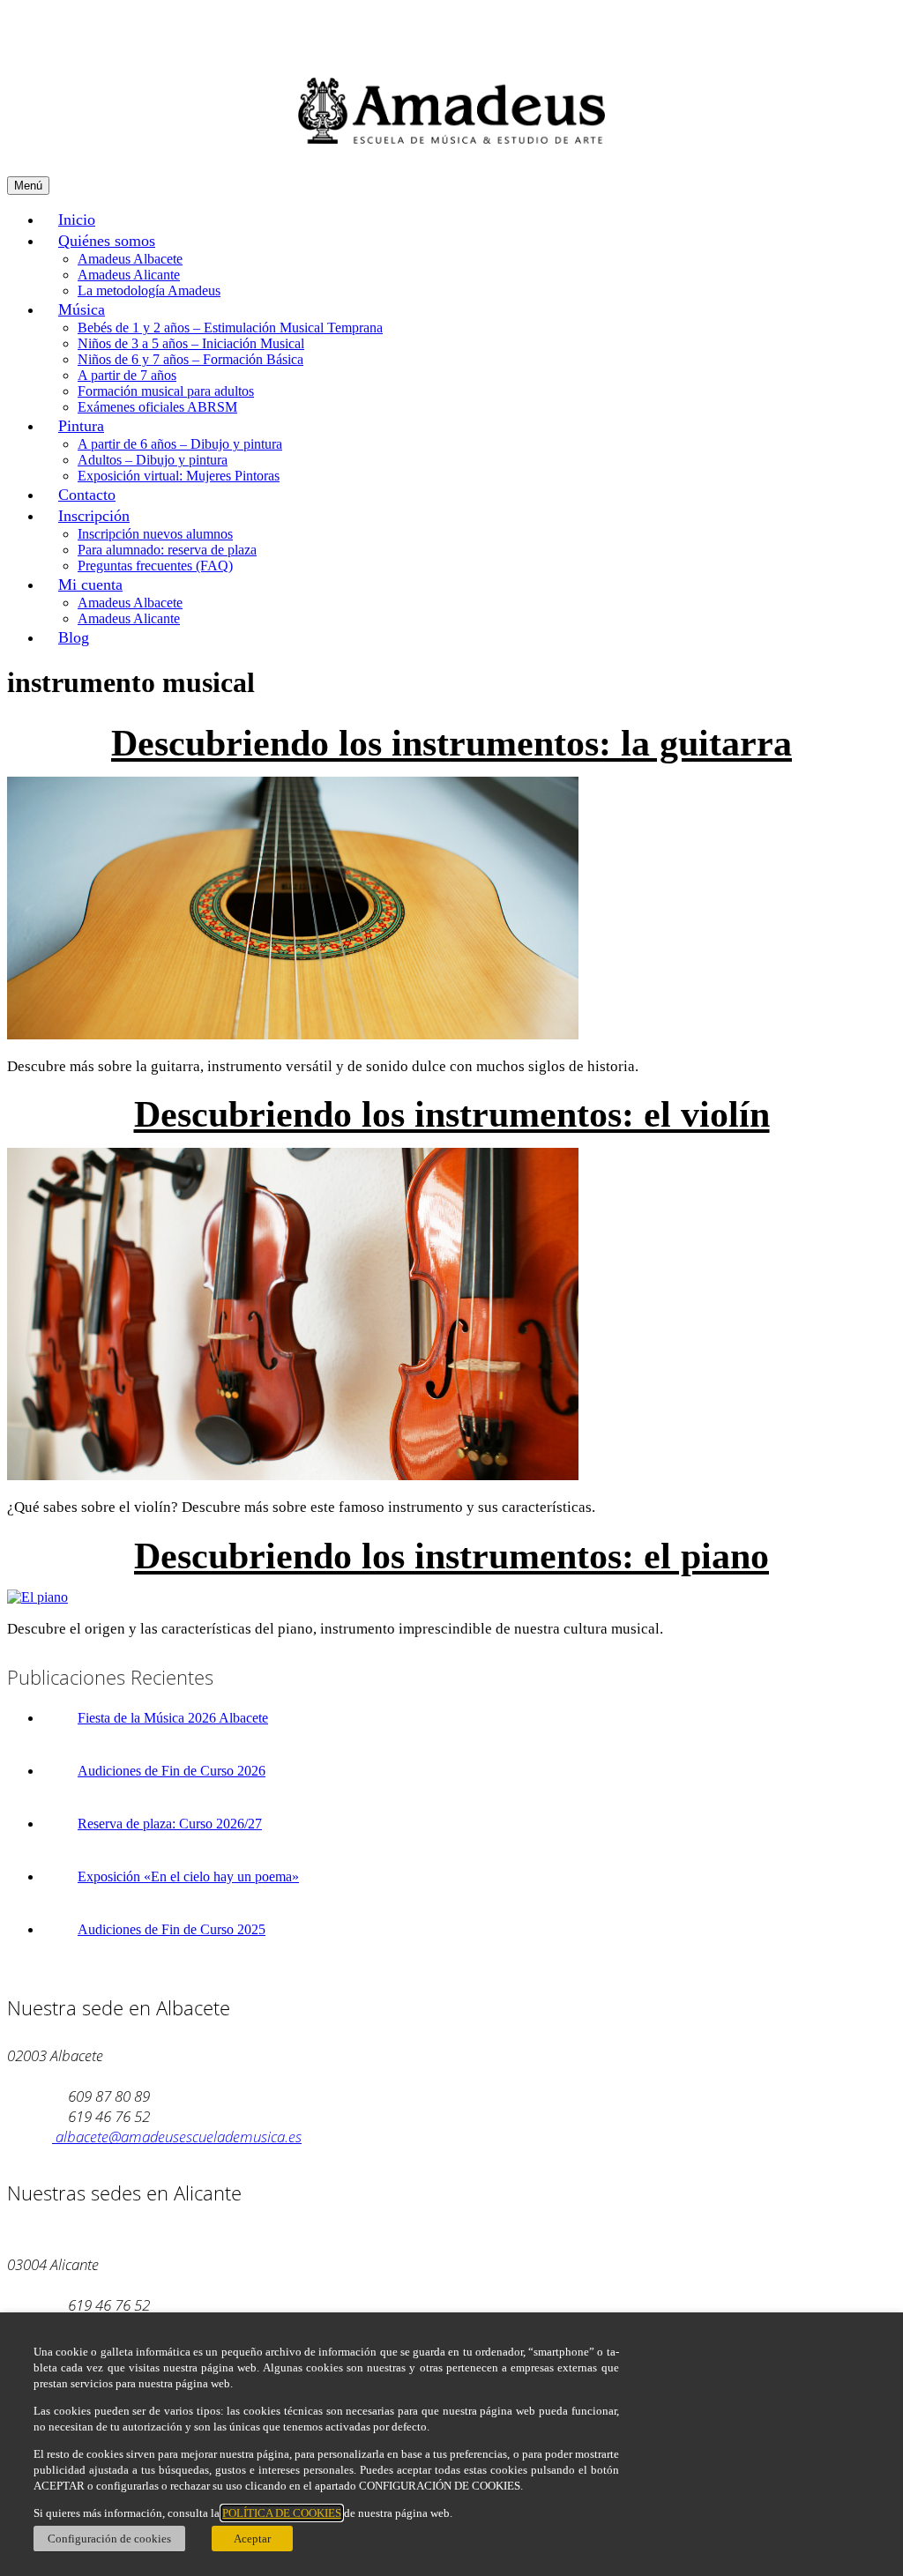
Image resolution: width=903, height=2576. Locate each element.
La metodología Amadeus (149, 290)
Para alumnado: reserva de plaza (167, 550)
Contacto (87, 495)
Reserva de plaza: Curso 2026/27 (170, 1824)
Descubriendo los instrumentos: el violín (452, 1114)
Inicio (77, 220)
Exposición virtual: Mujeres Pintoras (179, 476)
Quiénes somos (107, 241)
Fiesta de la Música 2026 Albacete (173, 1718)
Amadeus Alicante (129, 275)
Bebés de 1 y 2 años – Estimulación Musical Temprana (230, 328)
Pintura (81, 426)
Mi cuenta (90, 584)
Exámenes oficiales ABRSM (157, 407)
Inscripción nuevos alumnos (155, 534)
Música (82, 309)
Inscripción (94, 516)
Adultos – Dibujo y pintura (153, 460)
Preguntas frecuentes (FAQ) (155, 566)
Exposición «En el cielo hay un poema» (188, 1876)
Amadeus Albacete (130, 259)
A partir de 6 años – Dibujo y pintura (180, 444)
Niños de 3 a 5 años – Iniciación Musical (191, 343)
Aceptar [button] (252, 2539)
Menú (28, 186)
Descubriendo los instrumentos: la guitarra (451, 743)
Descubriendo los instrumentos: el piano (451, 1556)
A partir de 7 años (127, 375)
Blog (74, 637)
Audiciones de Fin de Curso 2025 (172, 1929)
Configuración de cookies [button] (109, 2539)
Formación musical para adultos (166, 391)
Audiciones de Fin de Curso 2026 (172, 1771)
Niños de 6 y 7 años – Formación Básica (190, 359)
